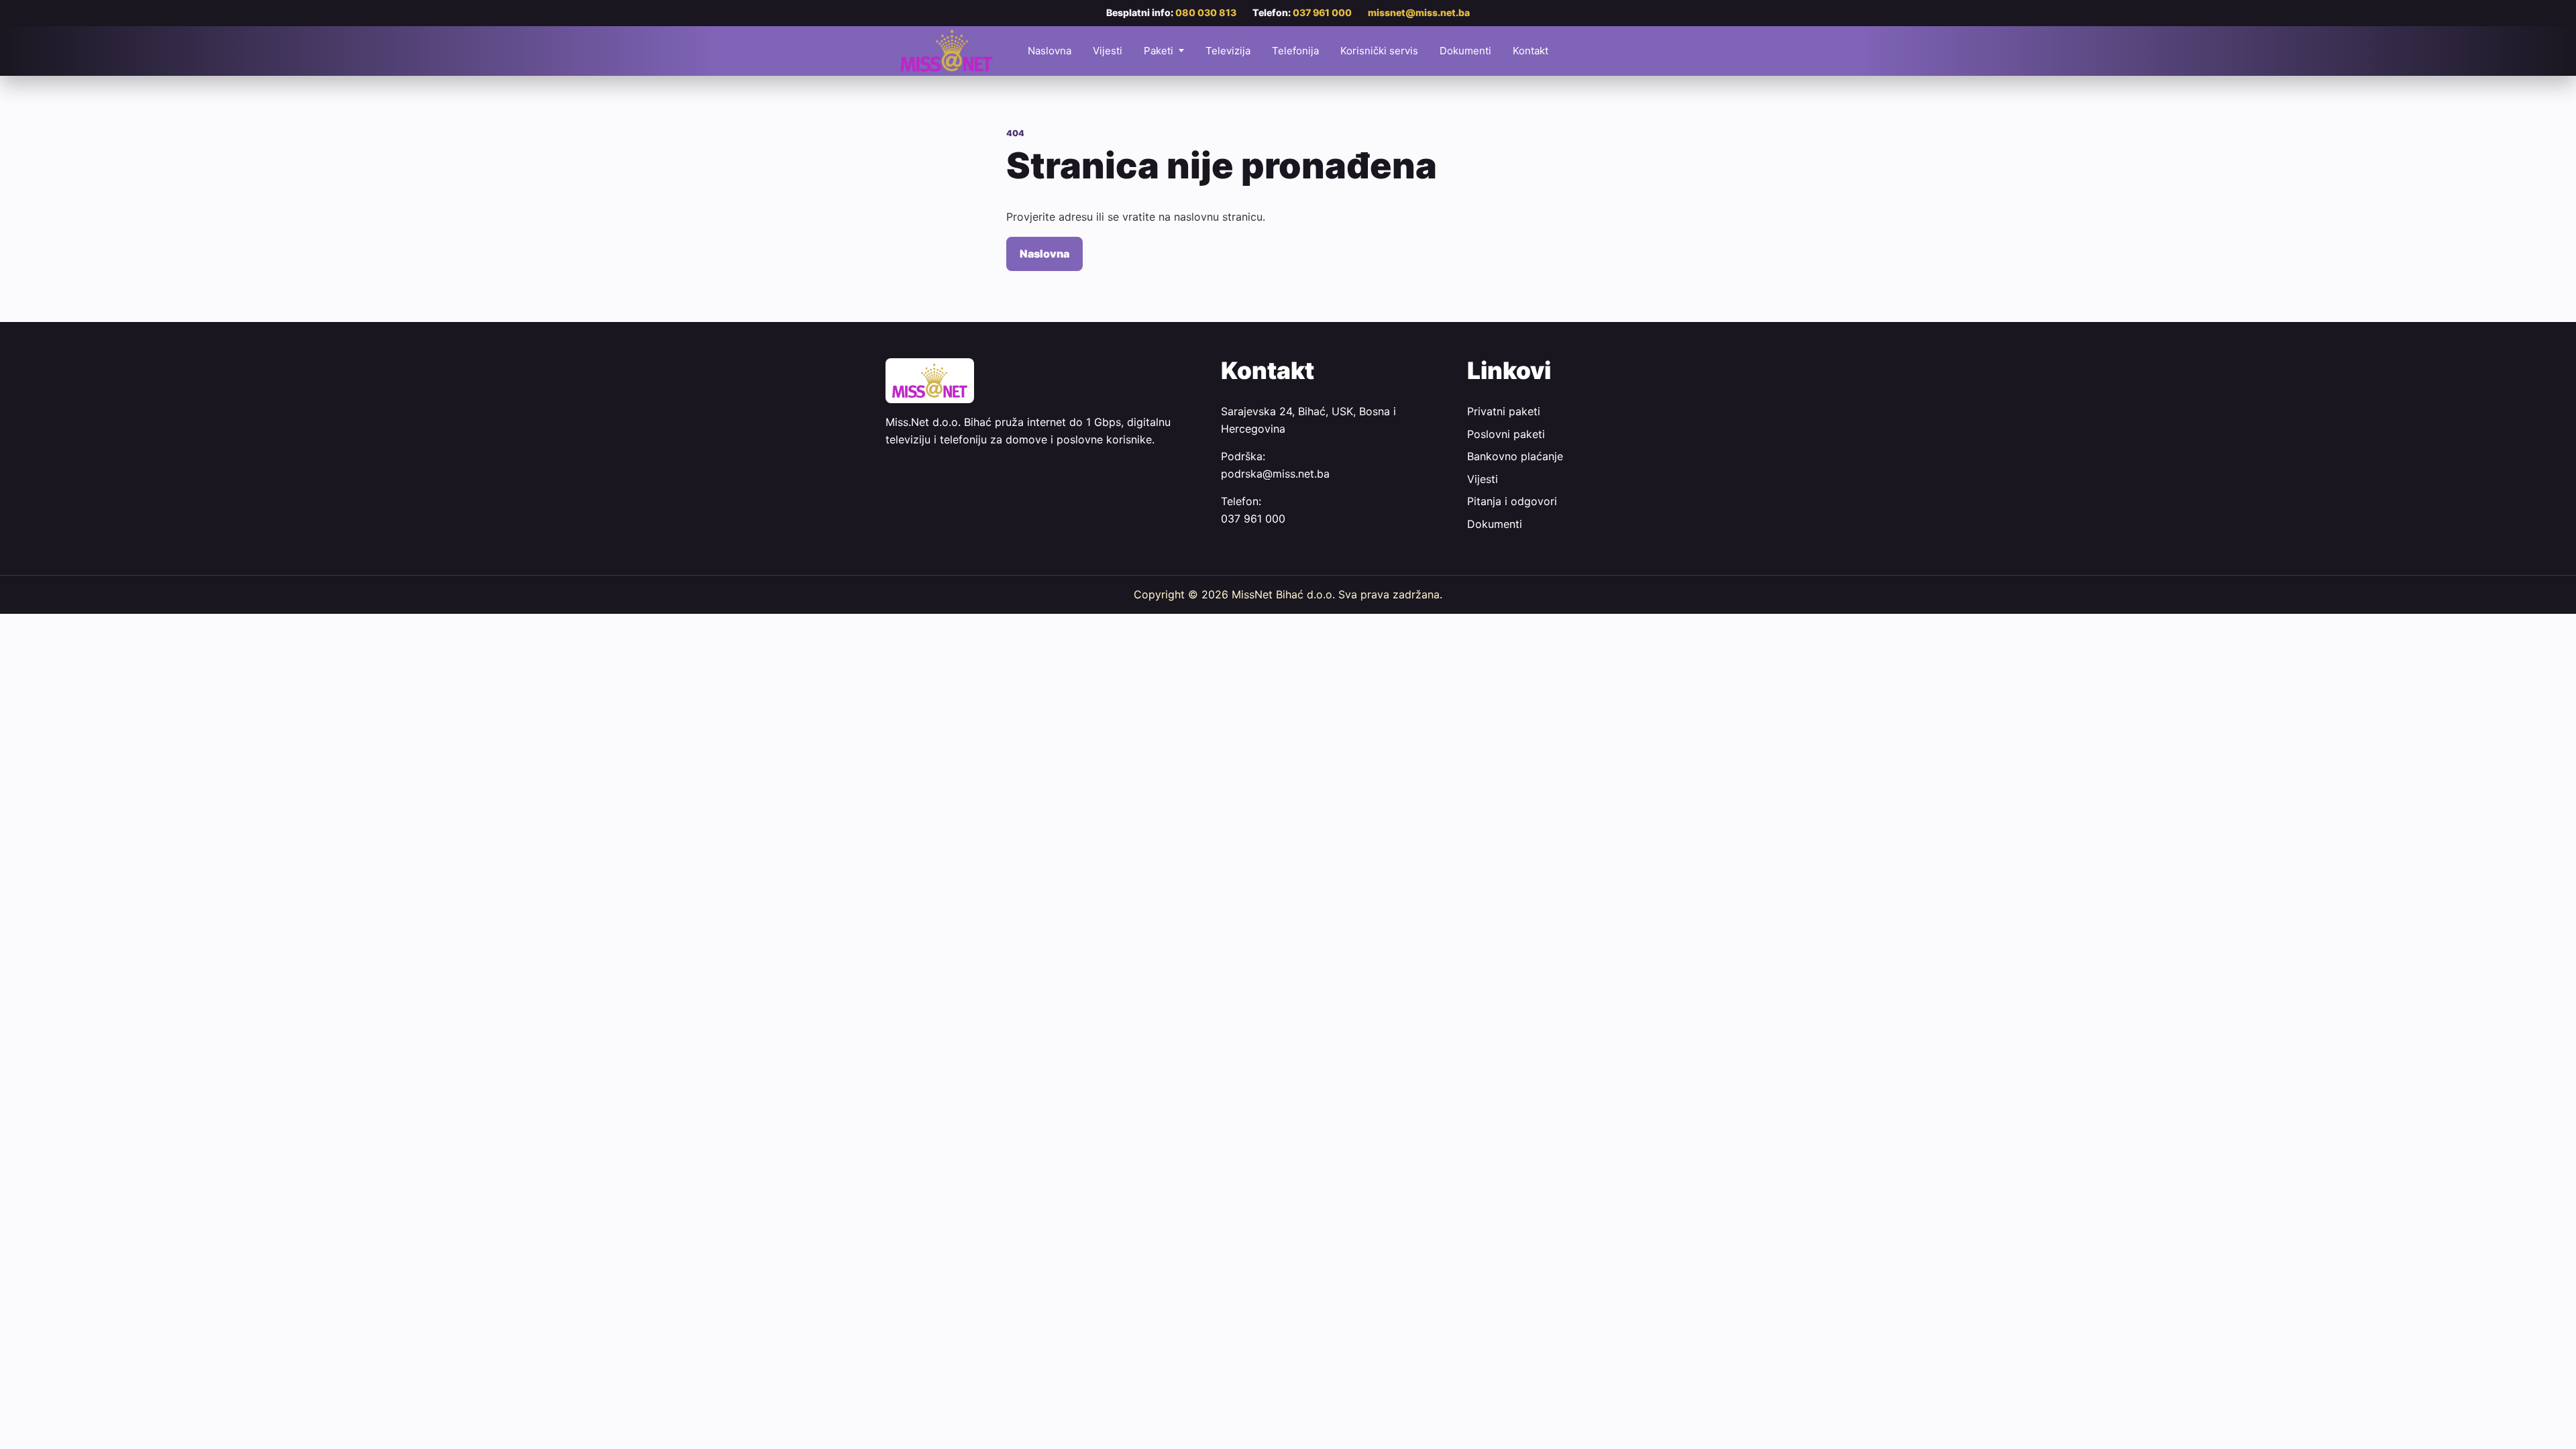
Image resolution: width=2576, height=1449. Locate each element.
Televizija (1228, 51)
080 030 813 (1206, 12)
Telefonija (1295, 51)
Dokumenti (1465, 51)
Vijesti (1108, 51)
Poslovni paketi (1506, 434)
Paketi (1159, 51)
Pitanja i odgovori (1512, 501)
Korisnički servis (1379, 51)
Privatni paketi (1504, 411)
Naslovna (1050, 51)
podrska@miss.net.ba (1275, 474)
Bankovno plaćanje (1515, 456)
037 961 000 (1322, 12)
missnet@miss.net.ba (1419, 12)
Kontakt (1531, 51)
